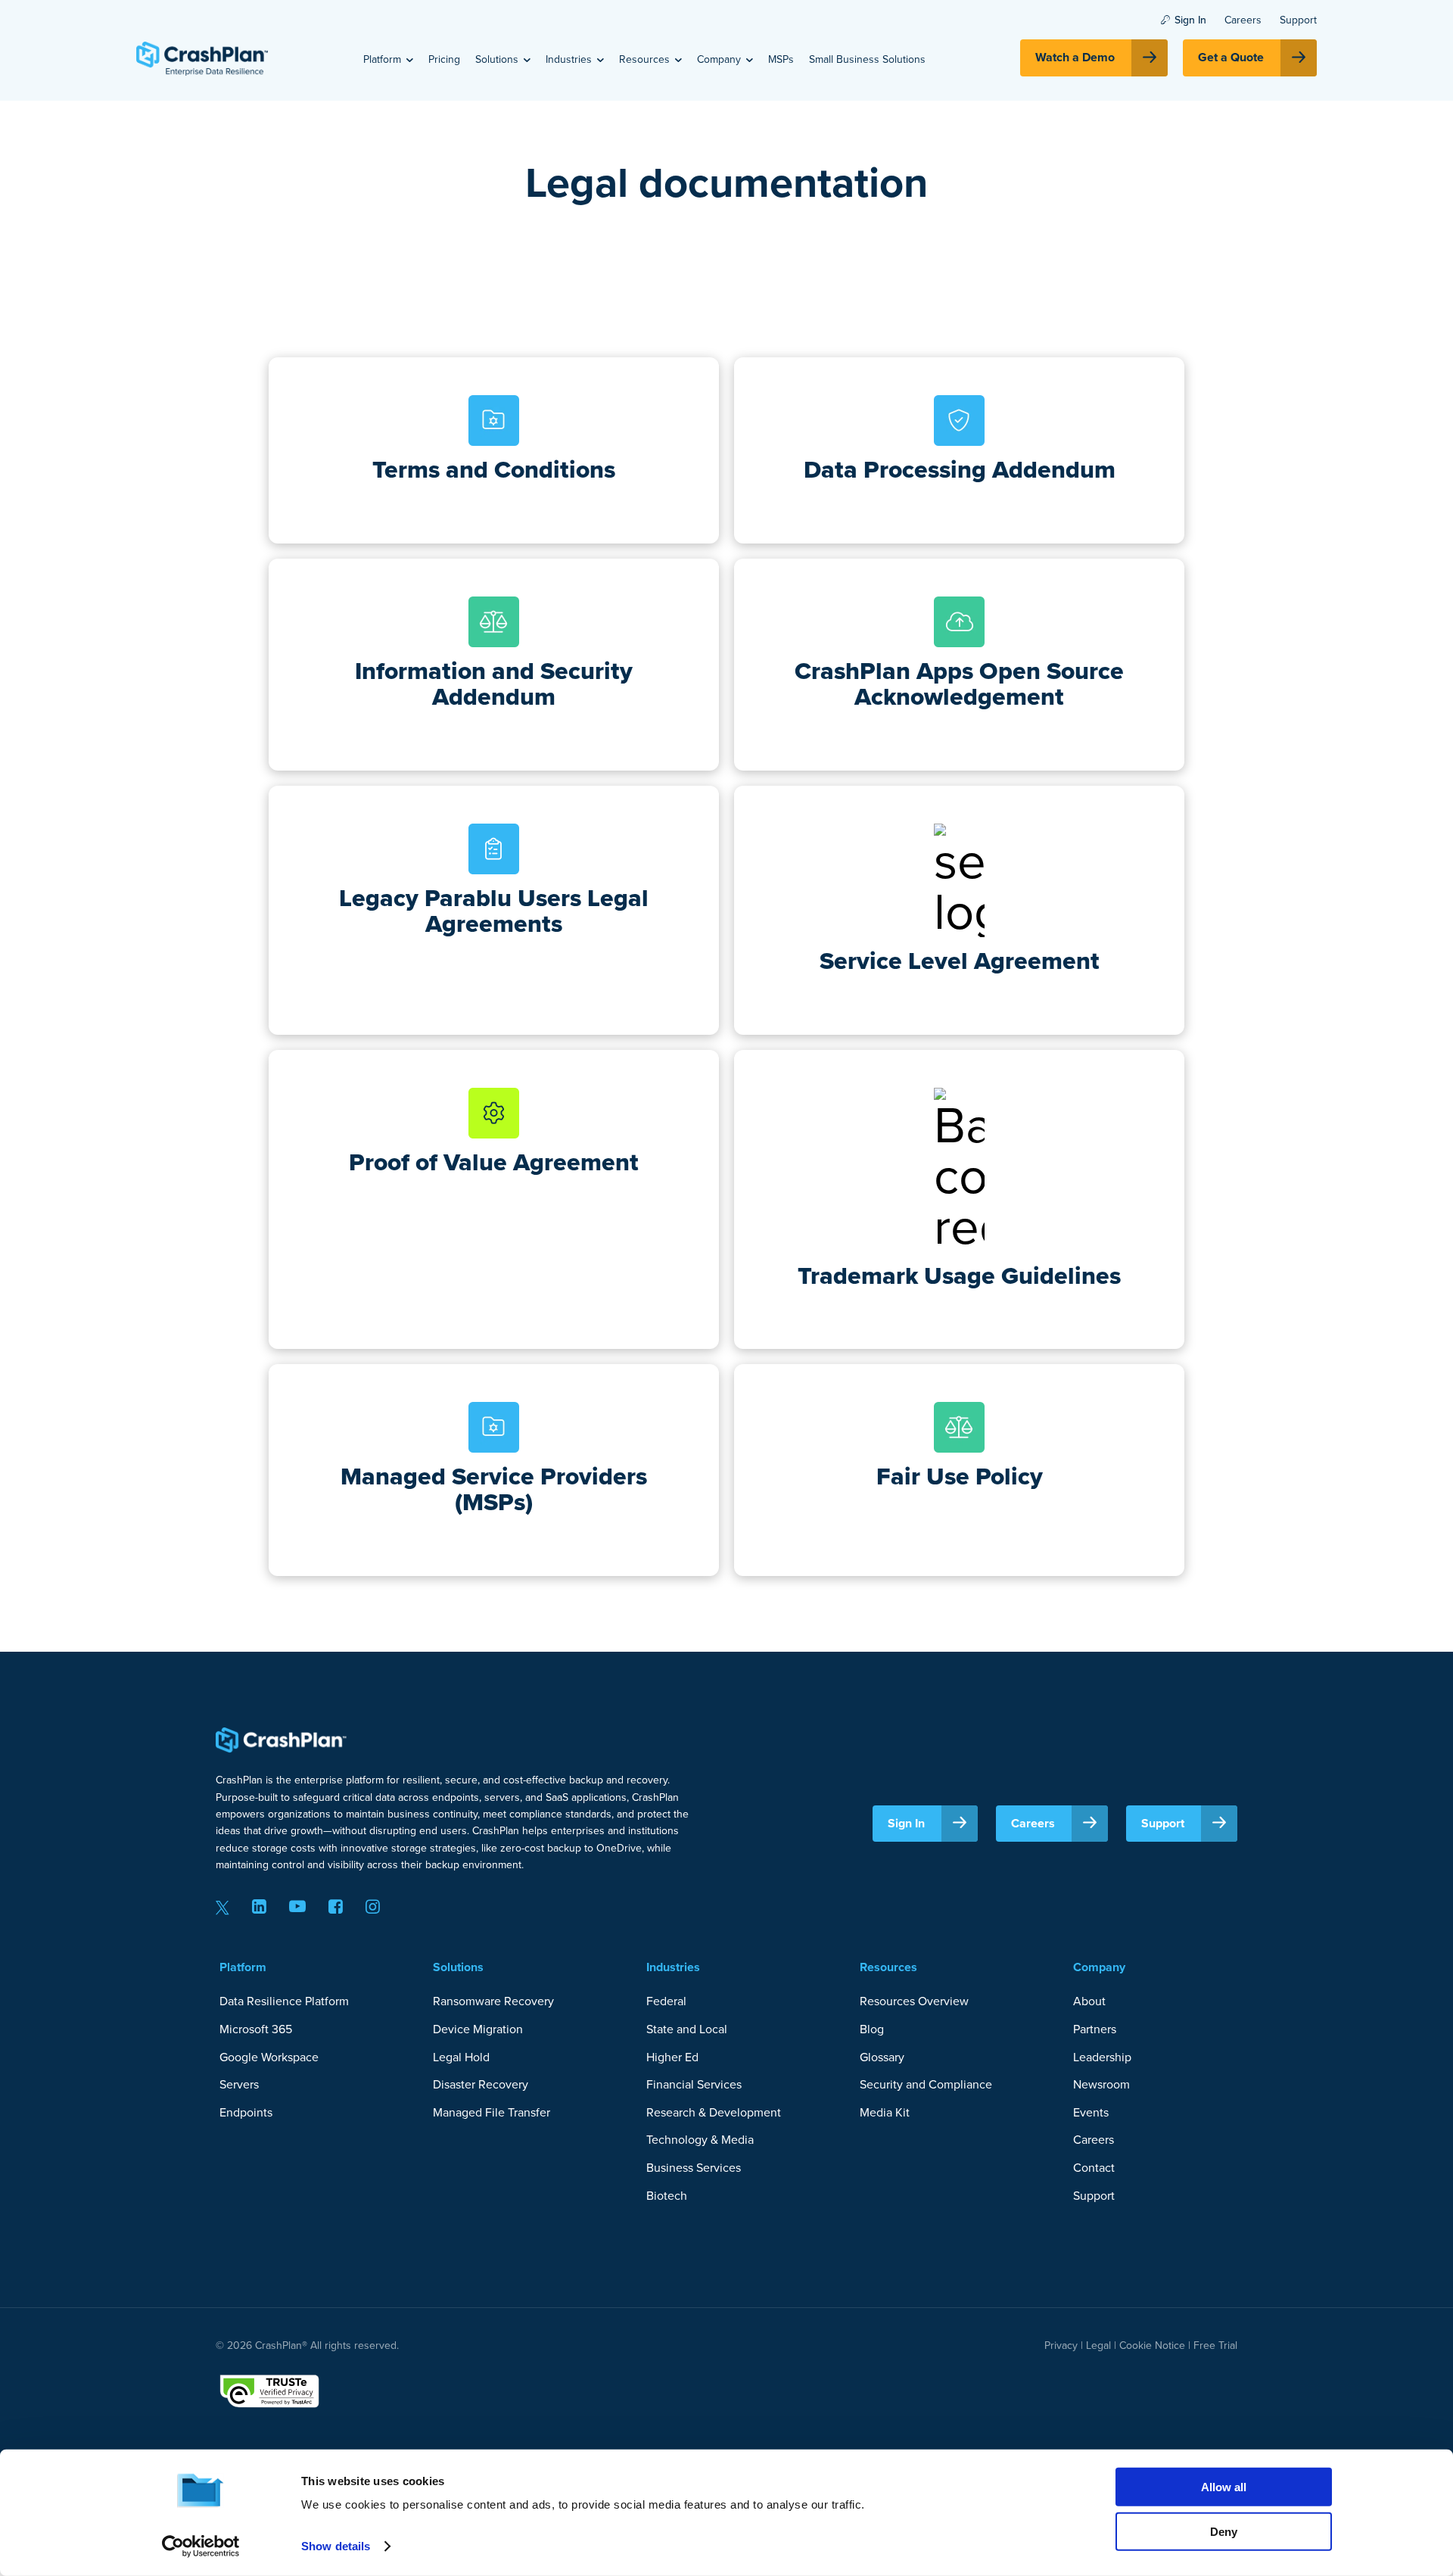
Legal (1097, 2345)
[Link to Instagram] (373, 1906)
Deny (1224, 2531)
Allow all (1224, 2487)
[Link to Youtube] (297, 1906)
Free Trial (1215, 2345)
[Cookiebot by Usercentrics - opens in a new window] (201, 2546)
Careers (1243, 20)
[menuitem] (388, 59)
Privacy (1061, 2345)
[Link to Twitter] (222, 1906)
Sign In (1190, 20)
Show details (336, 2546)
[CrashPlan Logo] (202, 58)
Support (1298, 20)
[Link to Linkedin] (259, 1906)
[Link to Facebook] (336, 1906)
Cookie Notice (1152, 2345)
